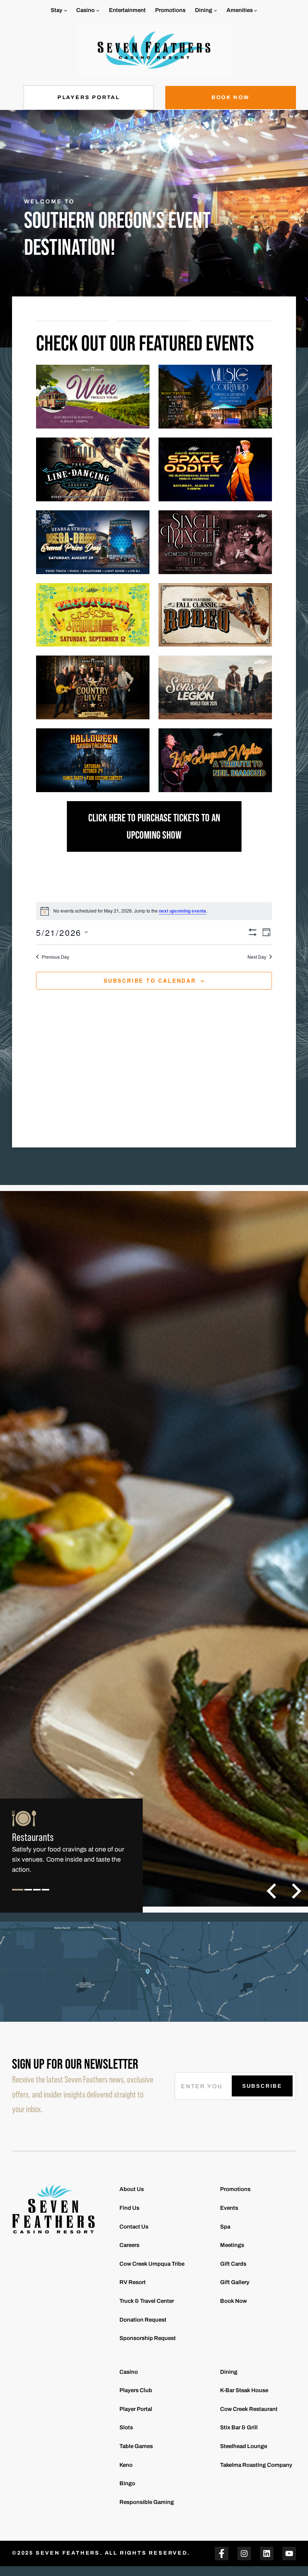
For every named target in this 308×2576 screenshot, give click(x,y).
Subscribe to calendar (150, 980)
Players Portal (89, 97)
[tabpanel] (71, 1847)
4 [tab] (46, 1896)
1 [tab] (18, 1896)
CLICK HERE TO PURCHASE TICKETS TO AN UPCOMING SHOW (154, 826)
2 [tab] (28, 1896)
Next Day (257, 957)
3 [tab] (37, 1896)
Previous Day (55, 957)
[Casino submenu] (98, 10)
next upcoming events (183, 911)
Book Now (231, 97)
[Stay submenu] (66, 10)
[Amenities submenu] (256, 10)
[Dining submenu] (215, 10)
